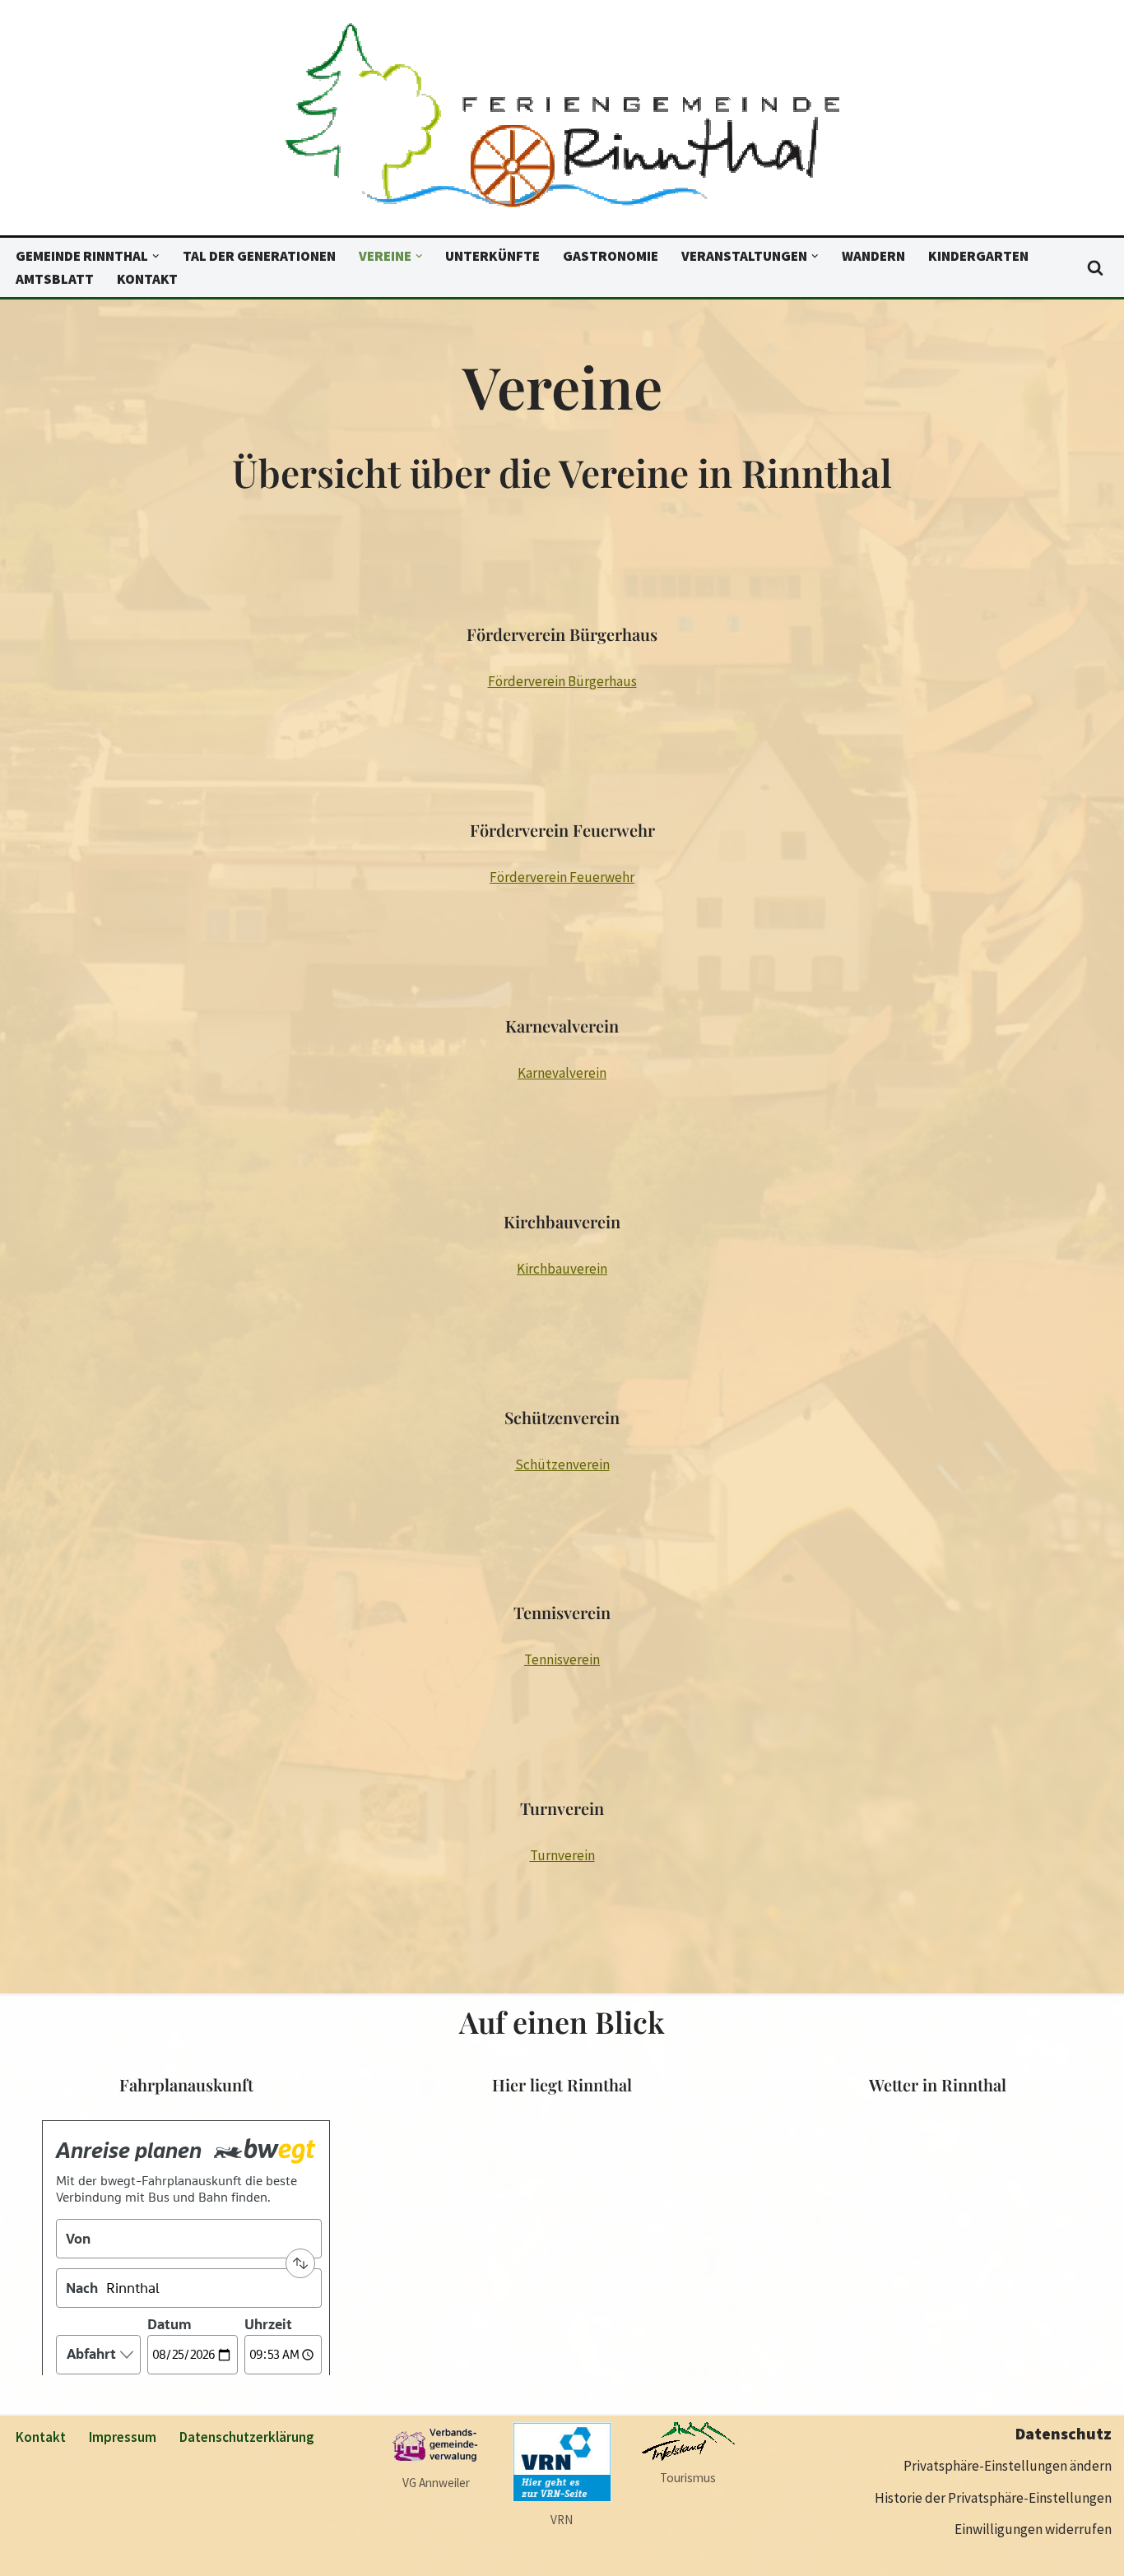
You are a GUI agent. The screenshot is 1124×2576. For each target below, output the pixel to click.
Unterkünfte (492, 256)
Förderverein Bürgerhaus (562, 681)
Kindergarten (978, 256)
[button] (156, 256)
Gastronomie (611, 256)
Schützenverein (562, 1464)
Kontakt (147, 279)
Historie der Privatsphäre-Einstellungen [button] (993, 2498)
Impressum (123, 2437)
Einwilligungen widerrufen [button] (1033, 2529)
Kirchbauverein (562, 1269)
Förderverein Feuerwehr (562, 877)
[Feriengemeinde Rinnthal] (562, 122)
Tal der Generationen (259, 256)
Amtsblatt (55, 279)
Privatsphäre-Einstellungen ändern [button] (1008, 2466)
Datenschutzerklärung (247, 2437)
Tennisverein (562, 1659)
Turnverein (562, 1855)
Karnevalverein (562, 1073)
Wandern (873, 256)
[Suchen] (1095, 267)
